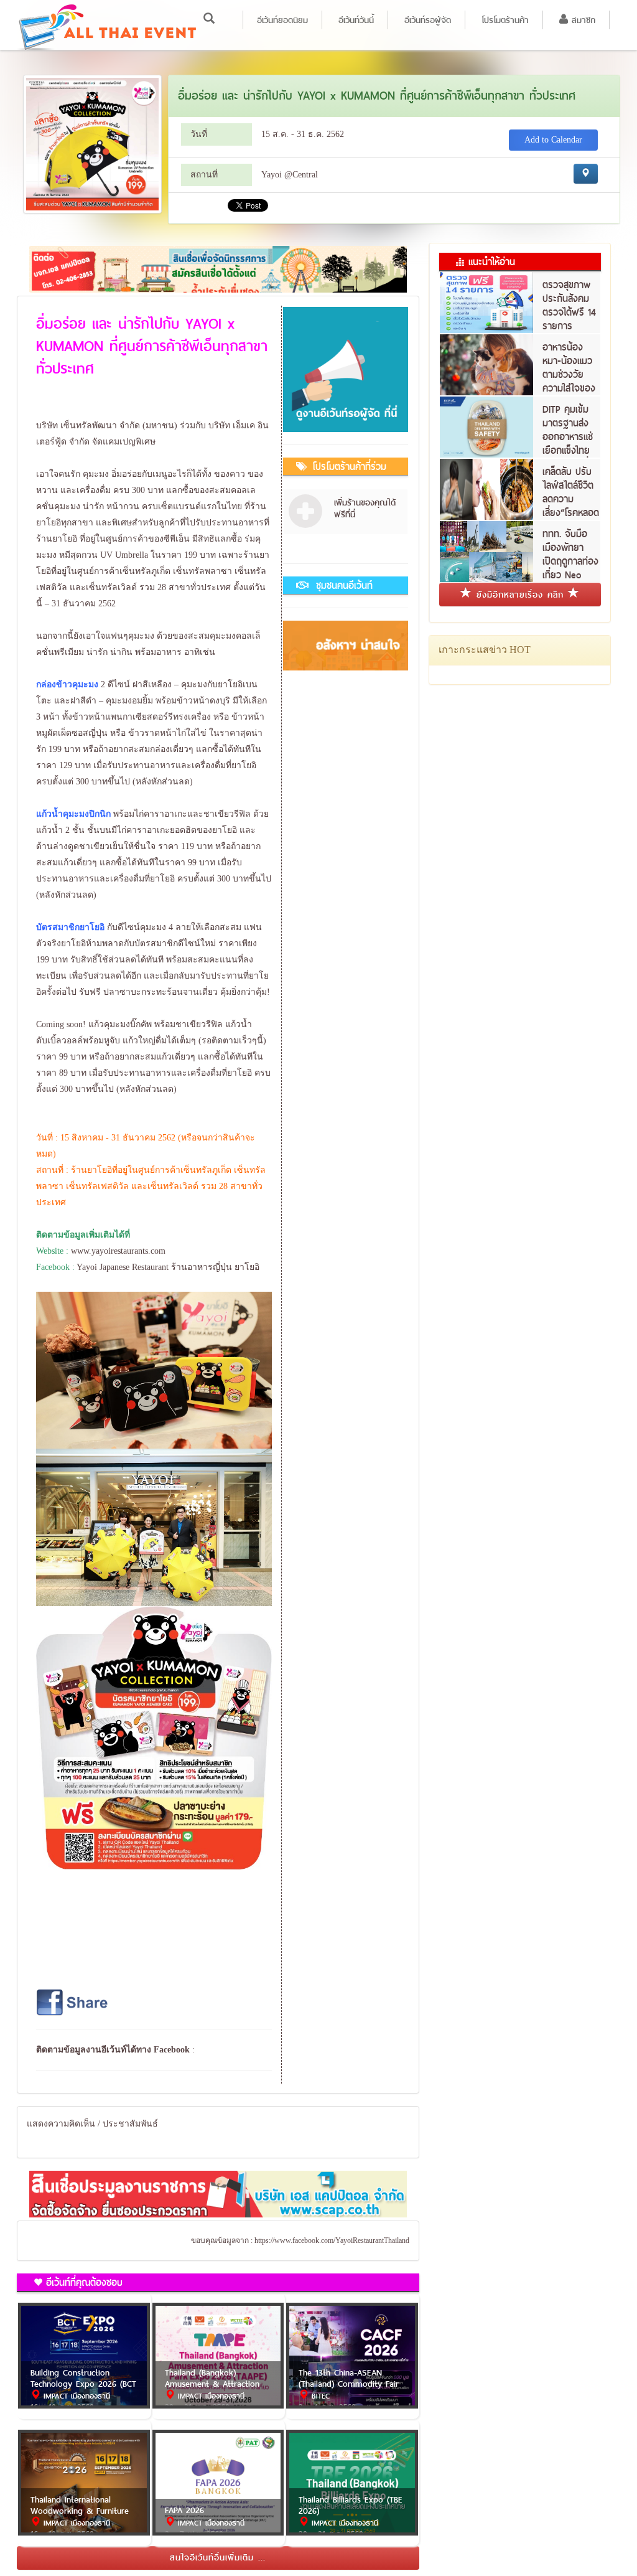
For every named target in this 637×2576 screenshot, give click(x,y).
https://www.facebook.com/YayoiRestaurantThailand (332, 2240)
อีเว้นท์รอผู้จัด (428, 20)
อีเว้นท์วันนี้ (356, 20)
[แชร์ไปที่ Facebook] (73, 2002)
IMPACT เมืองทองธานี (75, 2396)
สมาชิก (582, 20)
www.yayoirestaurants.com (118, 1251)
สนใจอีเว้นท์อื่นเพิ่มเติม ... (218, 2557)
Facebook (172, 2050)
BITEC (319, 2396)
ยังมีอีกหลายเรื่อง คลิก (520, 595)
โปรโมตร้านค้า (505, 20)
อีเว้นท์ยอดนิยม (282, 20)
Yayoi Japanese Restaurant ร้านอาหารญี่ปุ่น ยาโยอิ (168, 1267)
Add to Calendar (553, 140)
